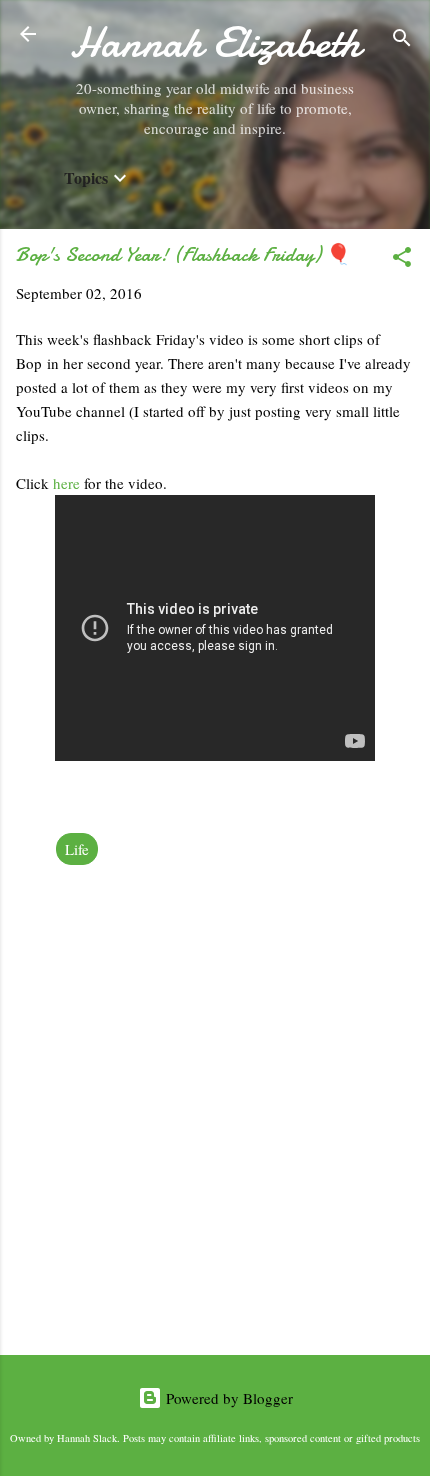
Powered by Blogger (227, 1398)
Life (77, 849)
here (68, 483)
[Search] (402, 40)
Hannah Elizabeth (215, 42)
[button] (402, 260)
